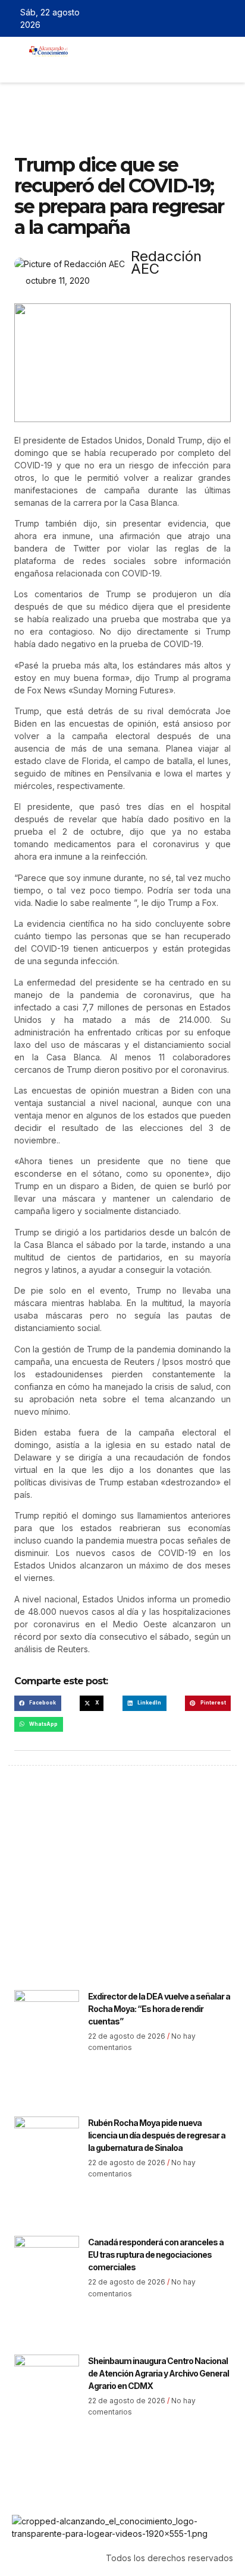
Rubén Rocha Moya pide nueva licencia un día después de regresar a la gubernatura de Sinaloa (157, 2135)
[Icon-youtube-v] (229, 18)
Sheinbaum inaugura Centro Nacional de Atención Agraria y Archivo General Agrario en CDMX (158, 2373)
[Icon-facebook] (177, 18)
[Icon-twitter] (194, 18)
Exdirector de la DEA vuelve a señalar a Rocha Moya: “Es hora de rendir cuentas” (159, 2009)
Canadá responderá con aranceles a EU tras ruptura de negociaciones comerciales (156, 2255)
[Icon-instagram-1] (212, 18)
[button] (86, 66)
